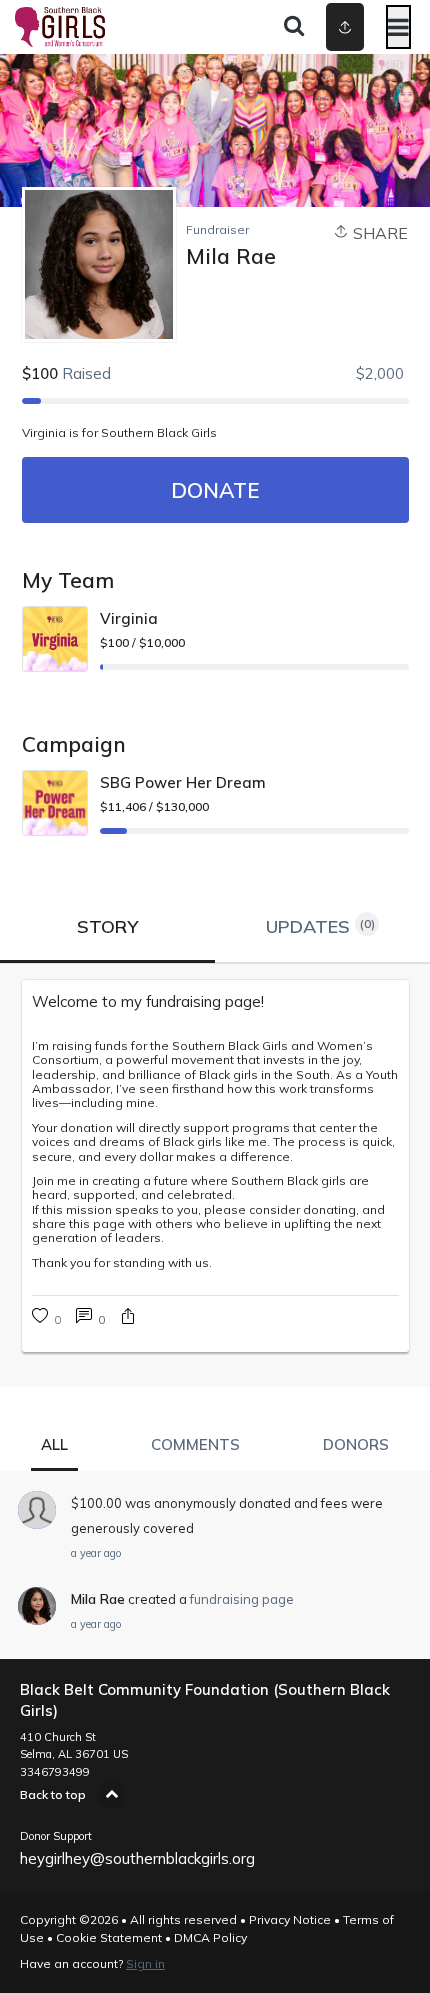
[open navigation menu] (398, 27)
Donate (215, 490)
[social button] (345, 27)
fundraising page (242, 1599)
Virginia (129, 618)
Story (107, 926)
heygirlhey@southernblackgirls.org (137, 1858)
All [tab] (54, 1444)
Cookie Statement (109, 1937)
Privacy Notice (290, 1919)
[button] (128, 1318)
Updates (320, 926)
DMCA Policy (210, 1937)
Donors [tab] (356, 1444)
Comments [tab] (195, 1444)
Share (378, 233)
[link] (215, 1002)
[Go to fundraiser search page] (294, 27)
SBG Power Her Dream (183, 782)
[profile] (313, 27)
